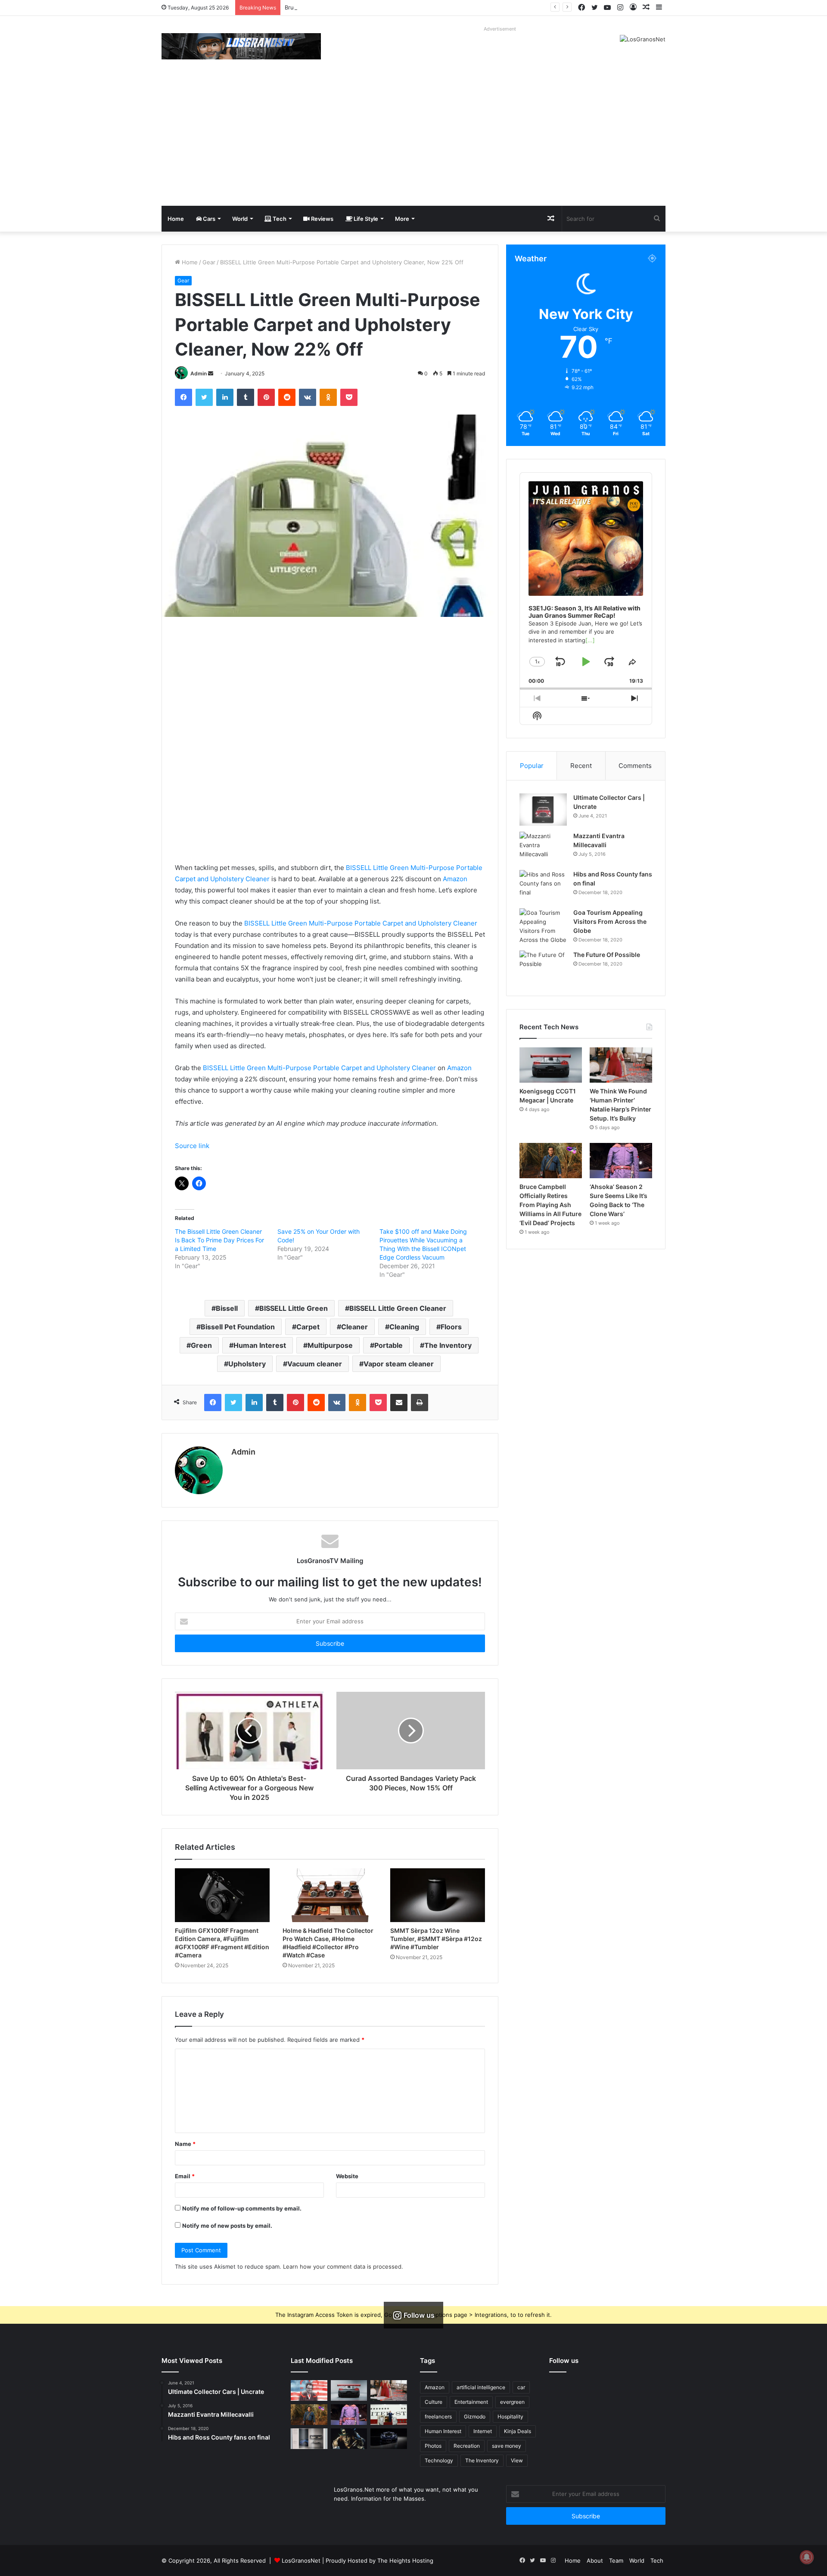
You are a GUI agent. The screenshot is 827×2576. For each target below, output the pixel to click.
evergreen (512, 2402)
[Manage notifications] (807, 2557)
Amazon (455, 879)
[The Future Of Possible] (543, 967)
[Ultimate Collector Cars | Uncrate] (543, 810)
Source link (192, 1146)
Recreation (467, 2446)
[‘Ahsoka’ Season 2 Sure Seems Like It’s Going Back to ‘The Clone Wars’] (621, 1161)
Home (176, 219)
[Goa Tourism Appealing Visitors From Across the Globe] (543, 926)
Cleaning (404, 1327)
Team (616, 2561)
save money (507, 2446)
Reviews (322, 219)
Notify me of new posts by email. (227, 2226)
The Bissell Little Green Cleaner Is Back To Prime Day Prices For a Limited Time (219, 1240)
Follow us (564, 2361)
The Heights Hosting (405, 2561)
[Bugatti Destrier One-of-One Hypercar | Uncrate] (389, 2439)
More (402, 219)
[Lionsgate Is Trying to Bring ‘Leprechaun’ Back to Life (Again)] (349, 2439)
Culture (434, 2402)
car (521, 2387)
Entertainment (471, 2402)
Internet (483, 2431)
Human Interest (260, 1345)
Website (347, 2176)
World (240, 219)
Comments (635, 766)
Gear (209, 262)
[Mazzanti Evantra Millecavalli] (543, 848)
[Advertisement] (413, 141)
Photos (433, 2446)
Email (185, 2176)
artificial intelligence (481, 2387)
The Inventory (448, 1345)
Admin (199, 373)
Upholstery (247, 1364)
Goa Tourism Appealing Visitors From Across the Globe (610, 921)
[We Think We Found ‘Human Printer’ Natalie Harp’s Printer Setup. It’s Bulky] (621, 1065)
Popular (532, 766)
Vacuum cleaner (315, 1364)
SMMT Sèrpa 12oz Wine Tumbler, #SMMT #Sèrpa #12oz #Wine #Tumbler (436, 1939)
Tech (279, 219)
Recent (581, 766)
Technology (439, 2460)
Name (185, 2144)
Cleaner (354, 1327)
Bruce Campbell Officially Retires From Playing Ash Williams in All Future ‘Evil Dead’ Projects (407, 7)
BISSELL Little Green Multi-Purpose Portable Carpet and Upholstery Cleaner (361, 923)
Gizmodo (475, 2417)
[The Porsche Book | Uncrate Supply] (309, 2439)
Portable (389, 1345)
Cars (208, 219)
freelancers (438, 2417)
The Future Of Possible (607, 955)
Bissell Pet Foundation (238, 1327)
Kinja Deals (518, 2431)
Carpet (308, 1327)
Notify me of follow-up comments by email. (242, 2208)
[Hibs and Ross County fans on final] (543, 886)
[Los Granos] (241, 46)
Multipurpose (330, 1345)
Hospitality (510, 2417)
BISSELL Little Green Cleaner (398, 1308)
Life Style (365, 219)
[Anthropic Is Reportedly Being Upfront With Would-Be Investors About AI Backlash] (309, 2390)
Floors (451, 1327)
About (595, 2561)
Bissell (227, 1308)
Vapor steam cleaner (399, 1364)
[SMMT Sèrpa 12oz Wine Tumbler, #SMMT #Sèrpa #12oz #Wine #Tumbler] (438, 1895)
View (517, 2460)
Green (201, 1345)
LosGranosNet (301, 2561)
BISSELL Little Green (294, 1308)
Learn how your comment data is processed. (343, 2266)
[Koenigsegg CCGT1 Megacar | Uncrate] (551, 1065)
